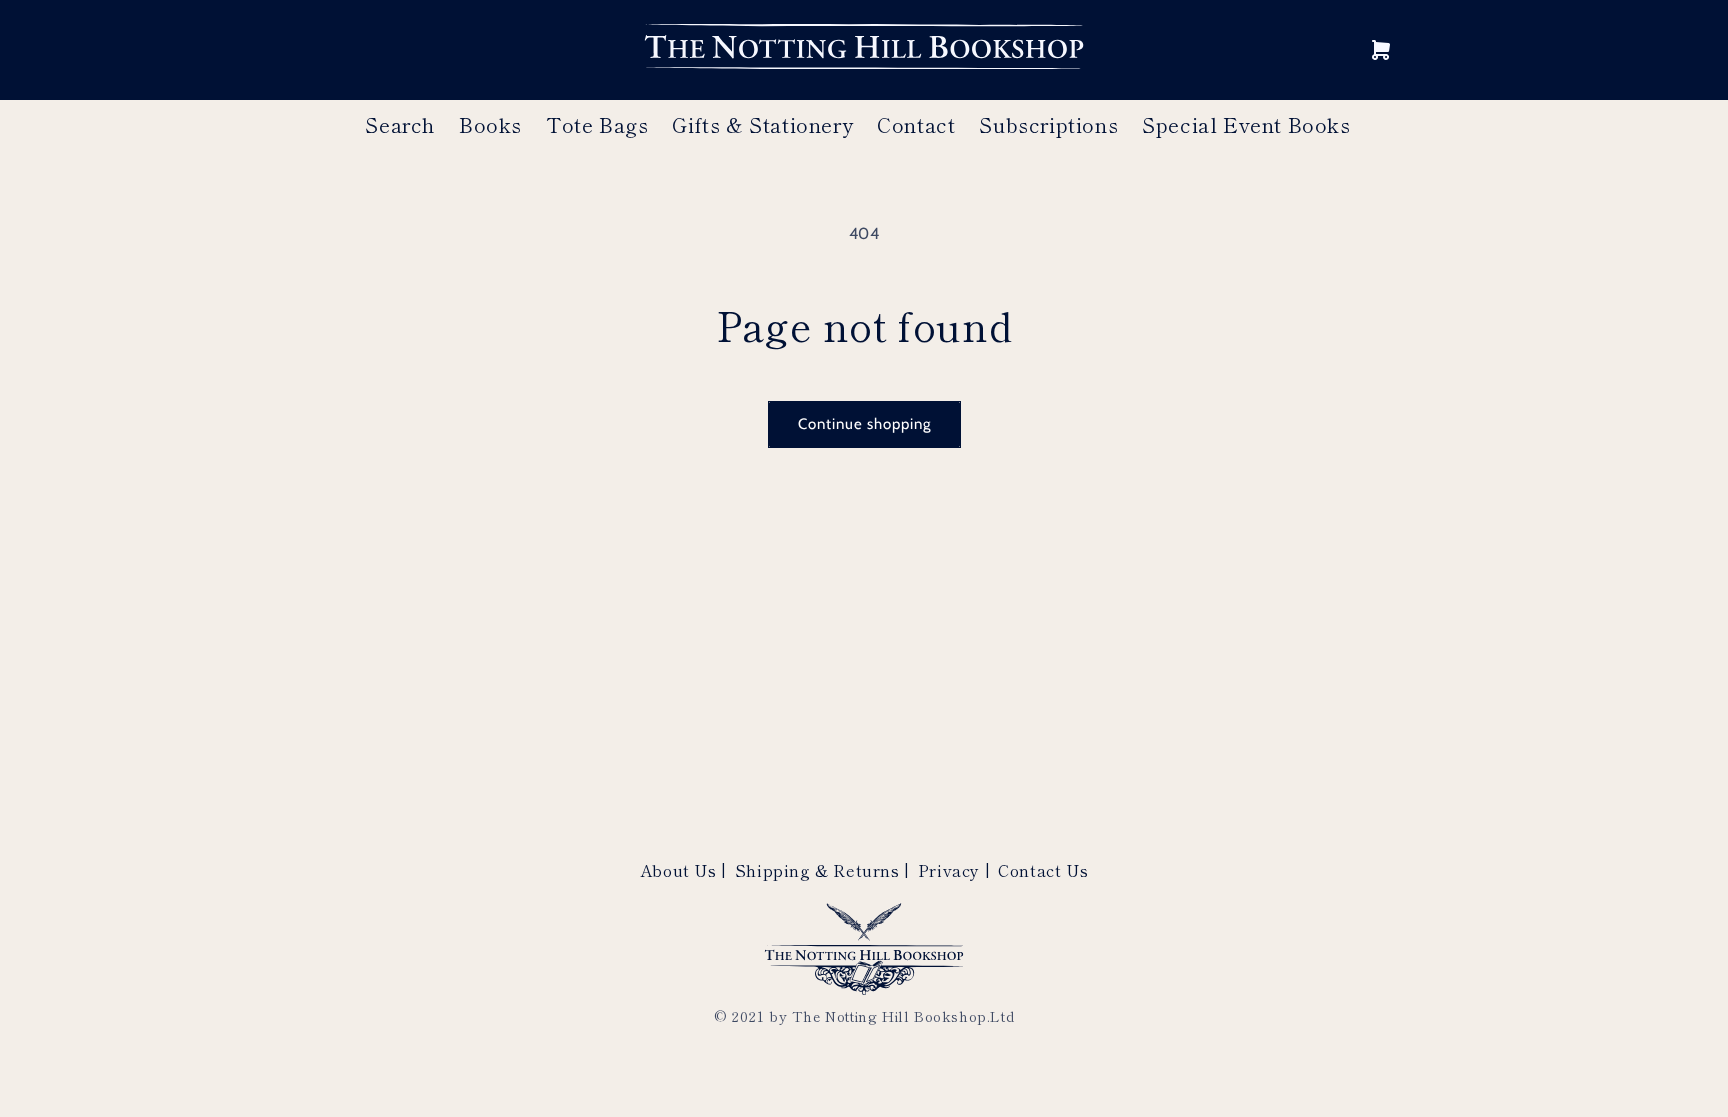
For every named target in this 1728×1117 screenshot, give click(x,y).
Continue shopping (864, 424)
